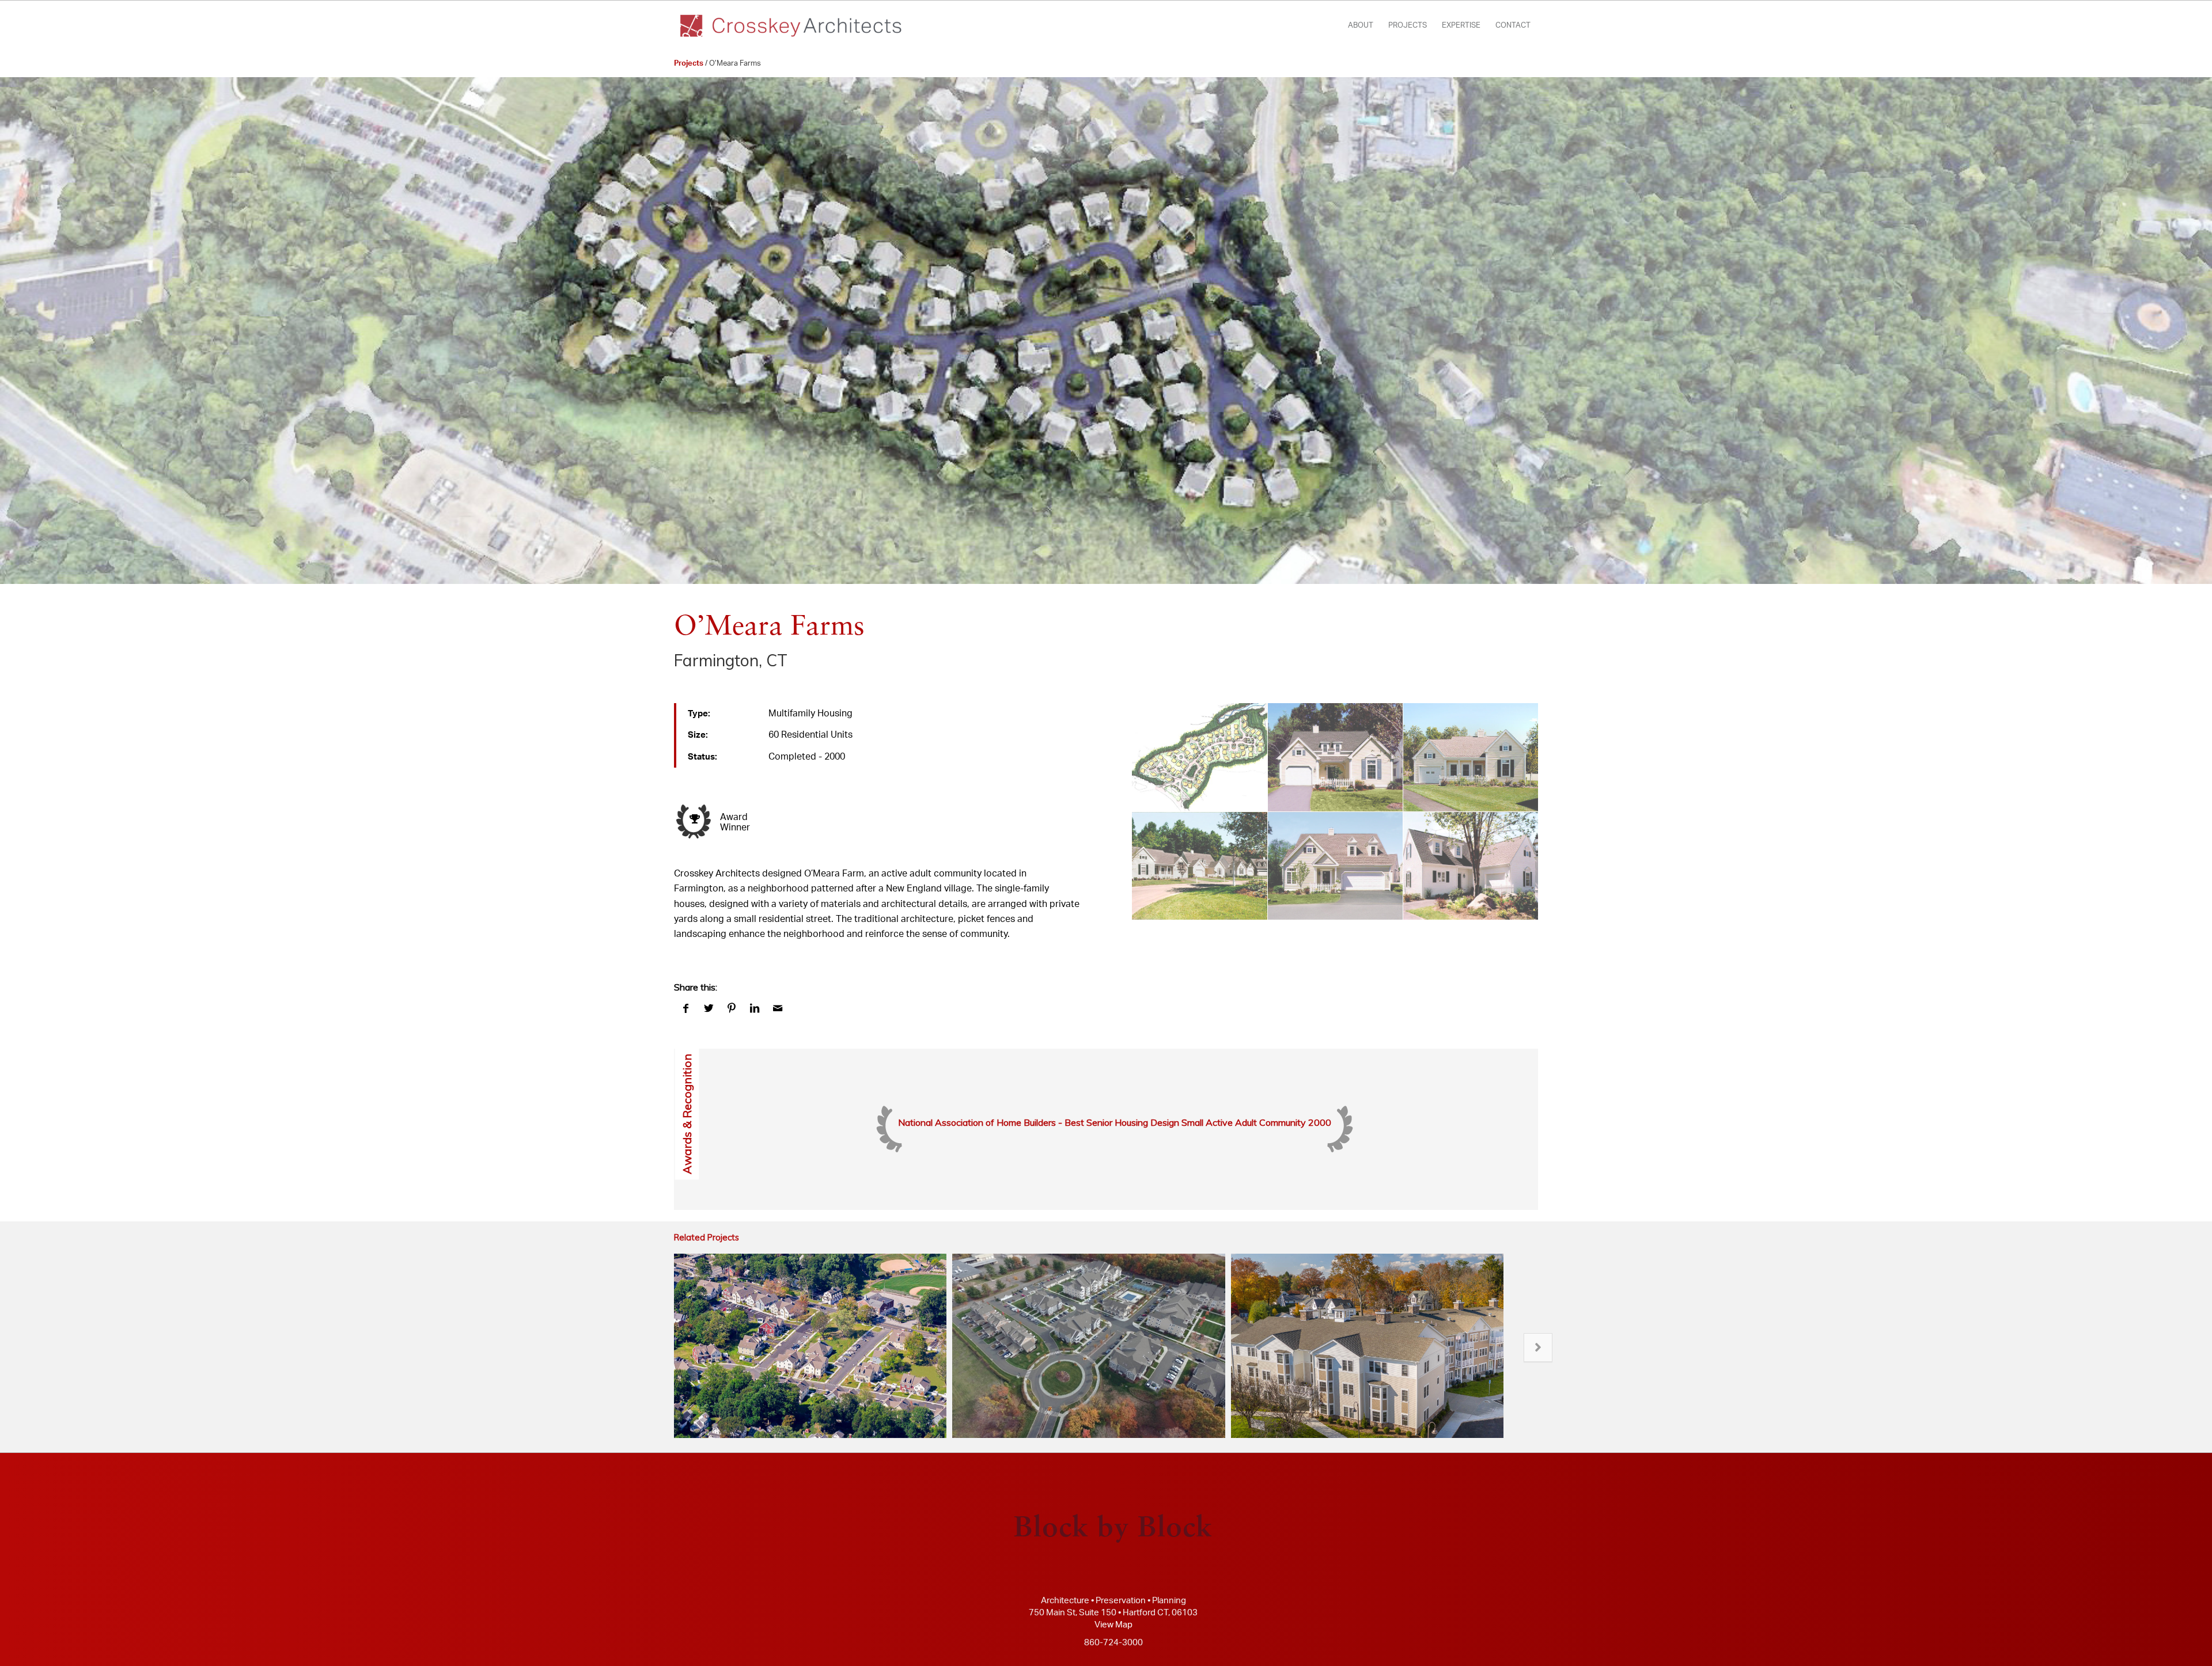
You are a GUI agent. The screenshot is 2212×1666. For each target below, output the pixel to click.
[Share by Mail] (778, 1009)
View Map (1113, 1625)
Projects (689, 64)
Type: (699, 714)
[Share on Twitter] (709, 1009)
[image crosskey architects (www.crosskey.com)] (1200, 758)
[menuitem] (1361, 26)
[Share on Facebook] (685, 1009)
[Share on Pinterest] (732, 1009)
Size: (698, 735)
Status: (702, 757)
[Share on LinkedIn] (755, 1009)
